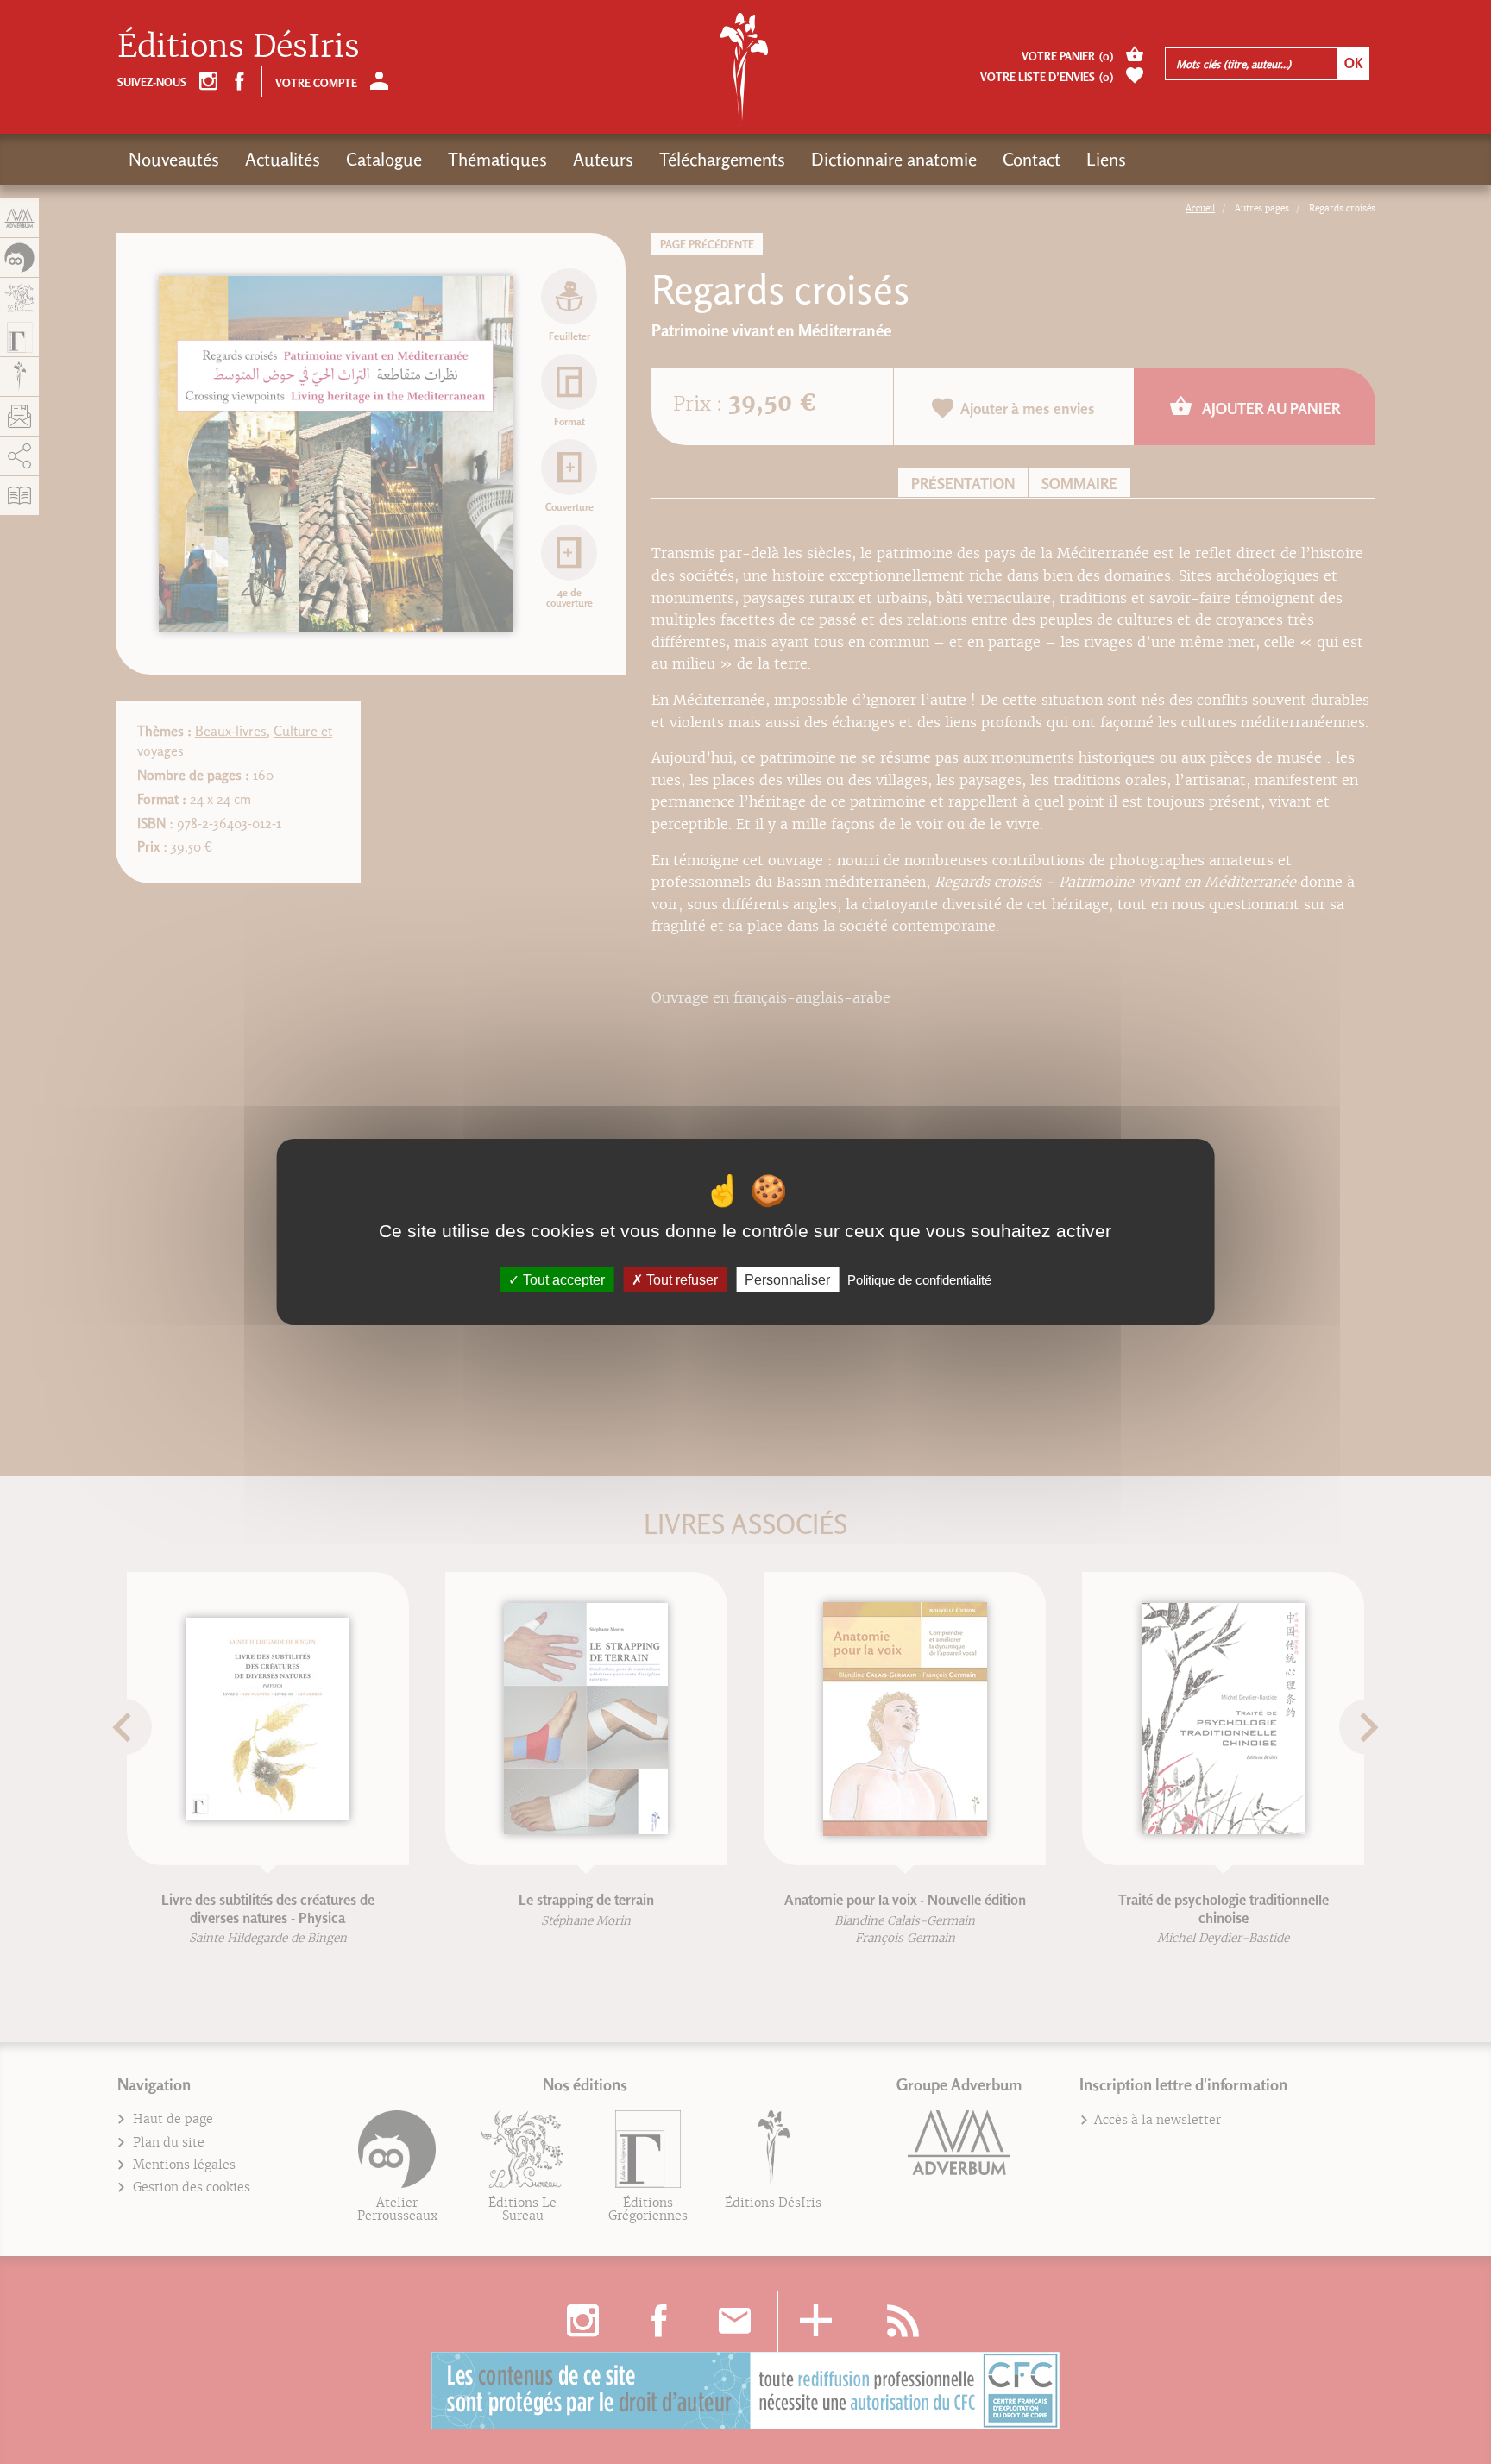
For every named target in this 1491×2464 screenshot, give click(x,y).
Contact (1032, 159)
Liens (1106, 159)
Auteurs (603, 159)
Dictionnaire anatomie (894, 159)
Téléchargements (722, 159)
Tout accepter (562, 1280)
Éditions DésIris (239, 46)
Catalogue (384, 159)
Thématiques (497, 159)
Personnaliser (787, 1280)
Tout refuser (680, 1280)
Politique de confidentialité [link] (919, 1280)
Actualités (283, 159)
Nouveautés (174, 159)
